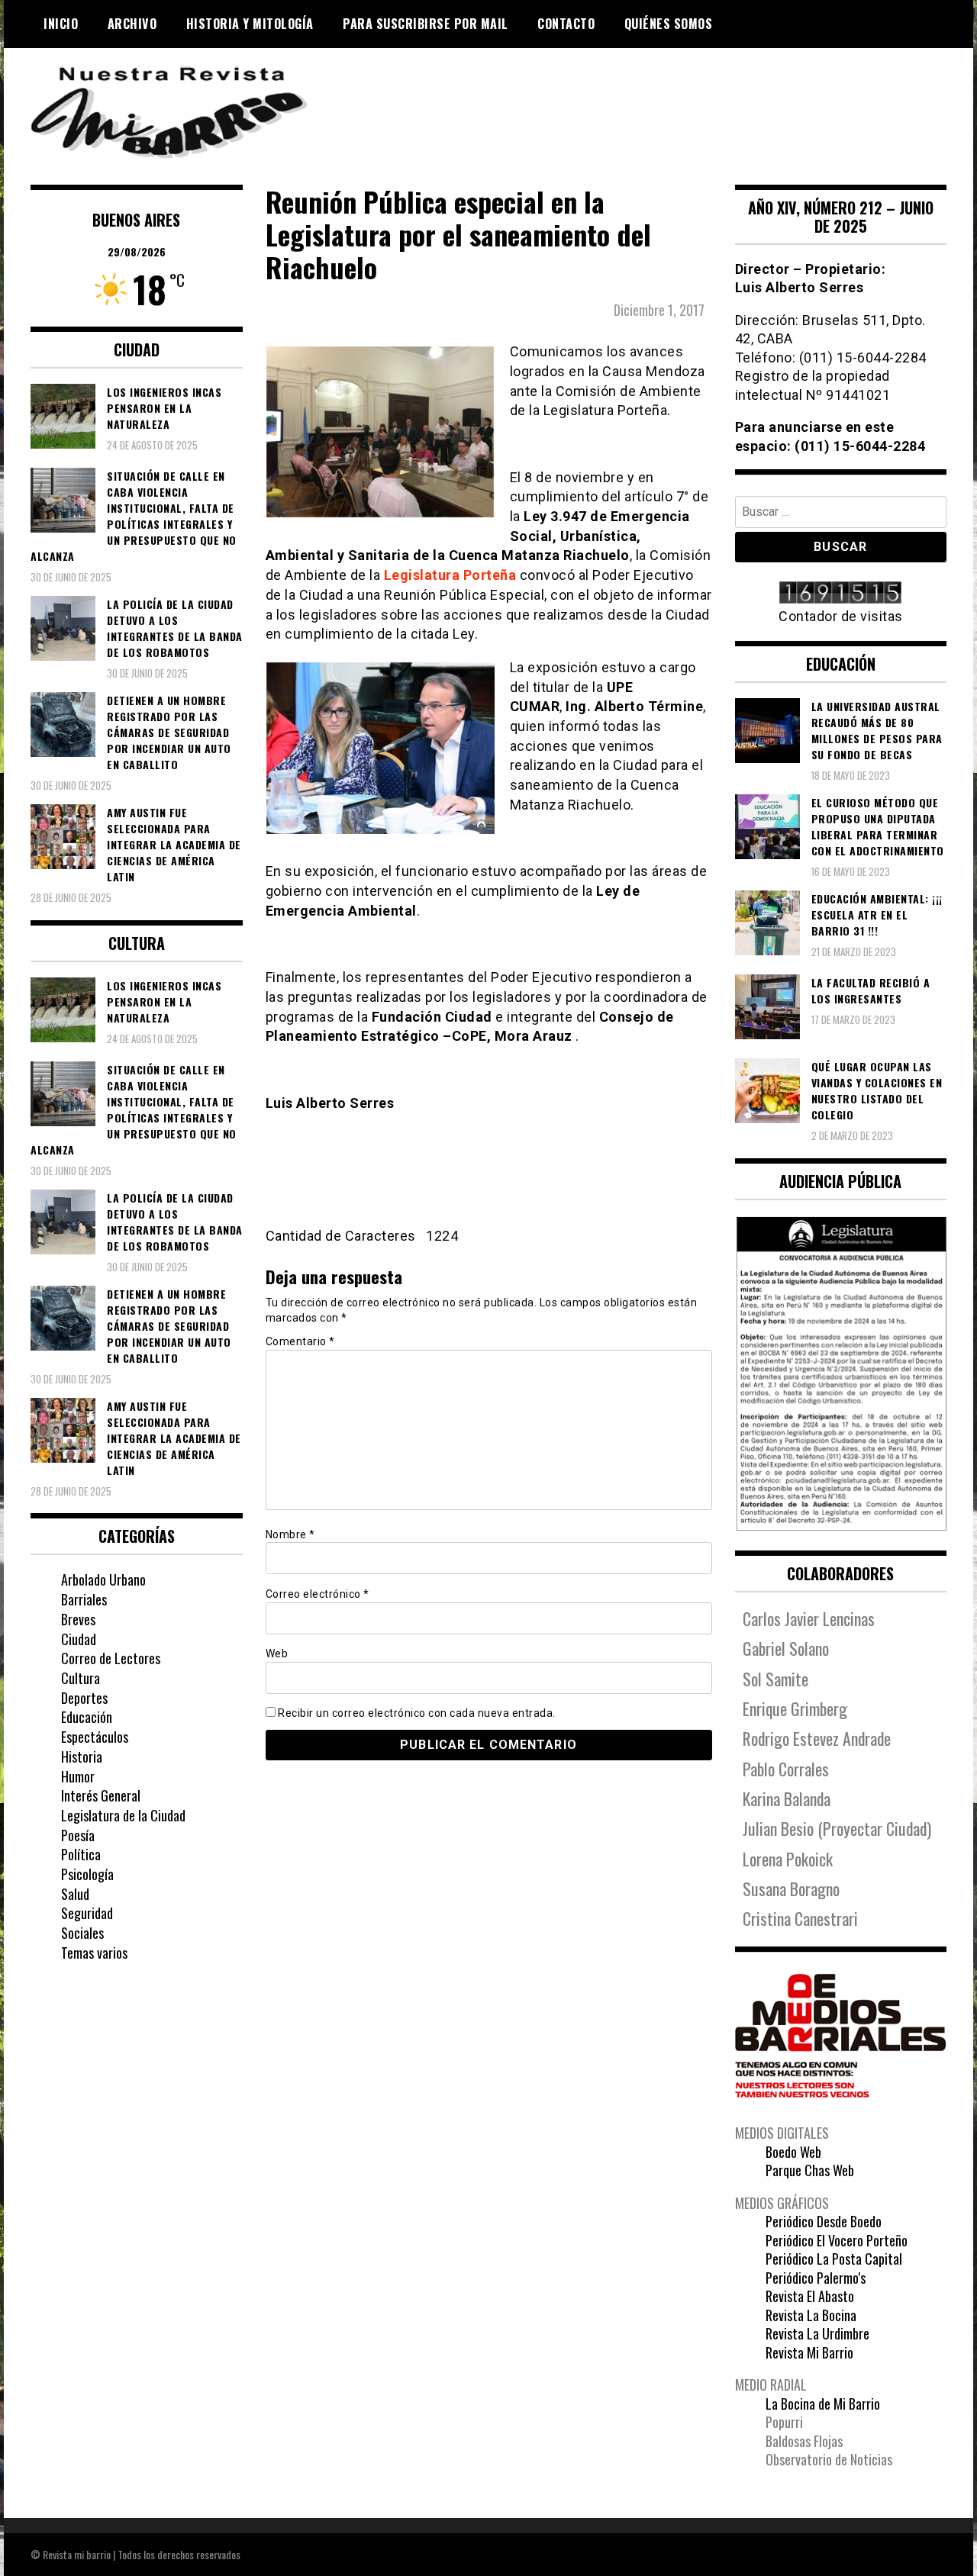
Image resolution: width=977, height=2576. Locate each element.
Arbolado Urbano (103, 1579)
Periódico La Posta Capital (834, 2259)
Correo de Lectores (111, 1658)
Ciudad (79, 1639)
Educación (87, 1717)
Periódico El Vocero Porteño (837, 2240)
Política (81, 1854)
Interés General (101, 1795)
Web (277, 1653)
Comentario (300, 1341)
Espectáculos (95, 1737)
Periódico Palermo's (816, 2278)
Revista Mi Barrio (809, 2352)
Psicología (87, 1874)
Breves (78, 1619)
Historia (82, 1757)
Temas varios (94, 1953)
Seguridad (87, 1913)
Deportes (84, 1698)
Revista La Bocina (811, 2315)
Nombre (290, 1534)
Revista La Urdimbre (817, 2333)
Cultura (81, 1678)
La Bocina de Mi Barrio (823, 2404)
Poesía (78, 1835)
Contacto (566, 24)
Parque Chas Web (810, 2170)
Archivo (132, 24)
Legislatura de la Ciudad (123, 1815)
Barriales (84, 1599)
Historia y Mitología (250, 24)
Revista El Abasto (810, 2296)
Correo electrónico (318, 1594)
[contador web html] (841, 594)
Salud (75, 1894)
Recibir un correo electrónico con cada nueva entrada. (417, 1713)
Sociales (82, 1933)
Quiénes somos (669, 24)
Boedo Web (793, 2152)
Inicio (61, 24)
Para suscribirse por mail (426, 24)
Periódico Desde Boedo (824, 2221)
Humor (78, 1776)
